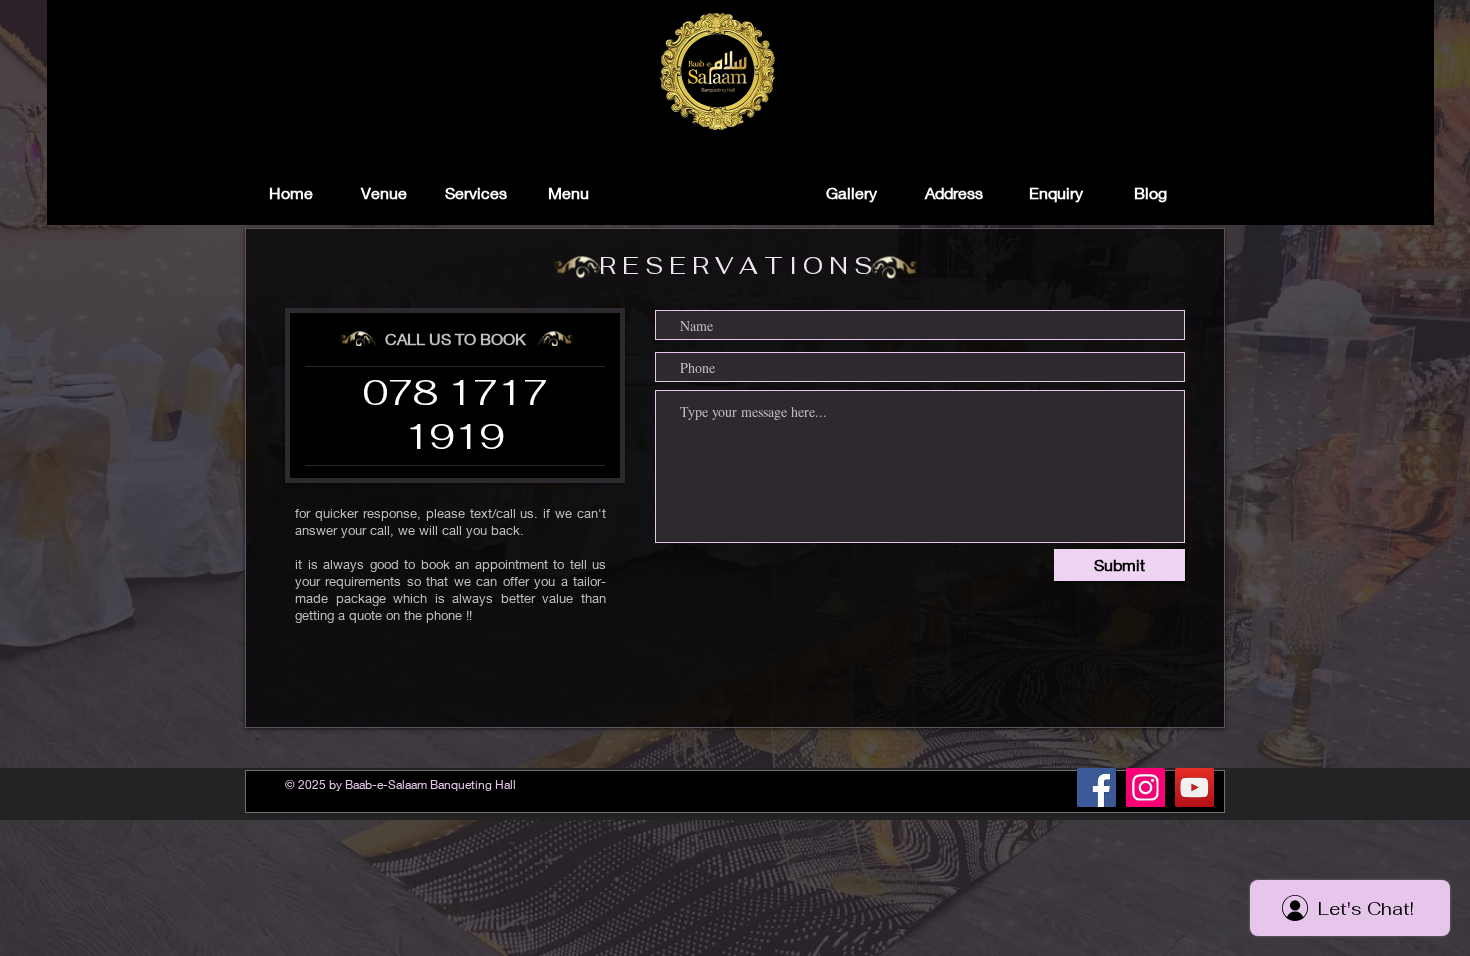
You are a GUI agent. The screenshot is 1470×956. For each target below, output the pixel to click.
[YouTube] (1194, 787)
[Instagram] (1145, 787)
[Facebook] (1096, 787)
